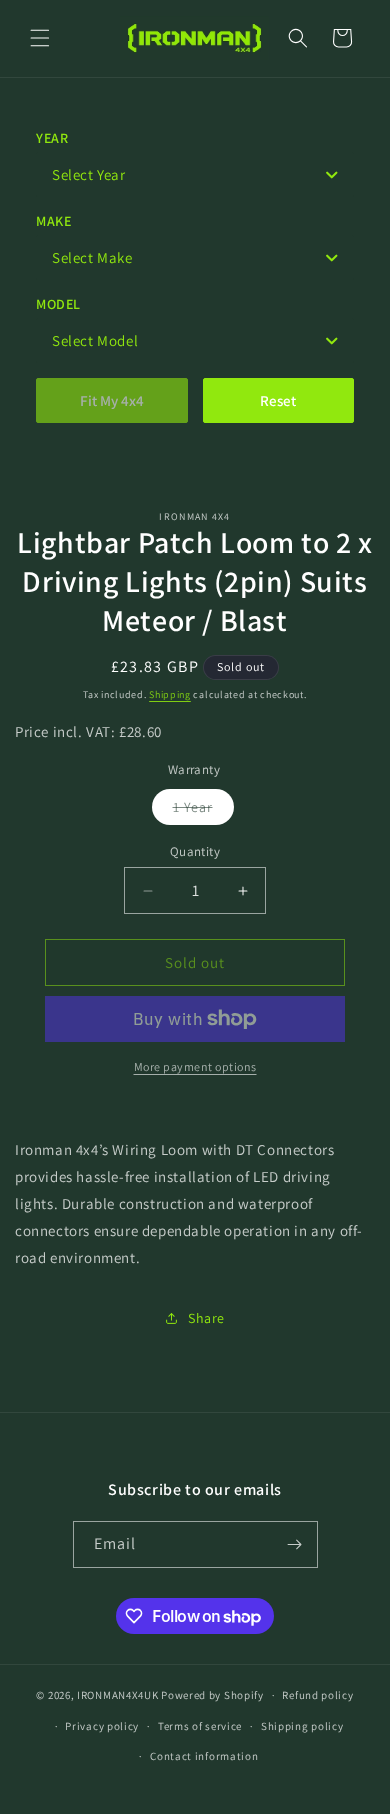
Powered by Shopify (212, 1695)
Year (52, 138)
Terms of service (200, 1726)
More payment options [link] (195, 1066)
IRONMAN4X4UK (117, 1695)
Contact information (204, 1756)
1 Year (203, 811)
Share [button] (206, 1318)
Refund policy (317, 1695)
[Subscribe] (295, 1544)
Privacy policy (102, 1726)
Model (58, 304)
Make (53, 221)
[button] (40, 38)
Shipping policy (302, 1726)
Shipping (170, 694)
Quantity (195, 851)
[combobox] (195, 174)
